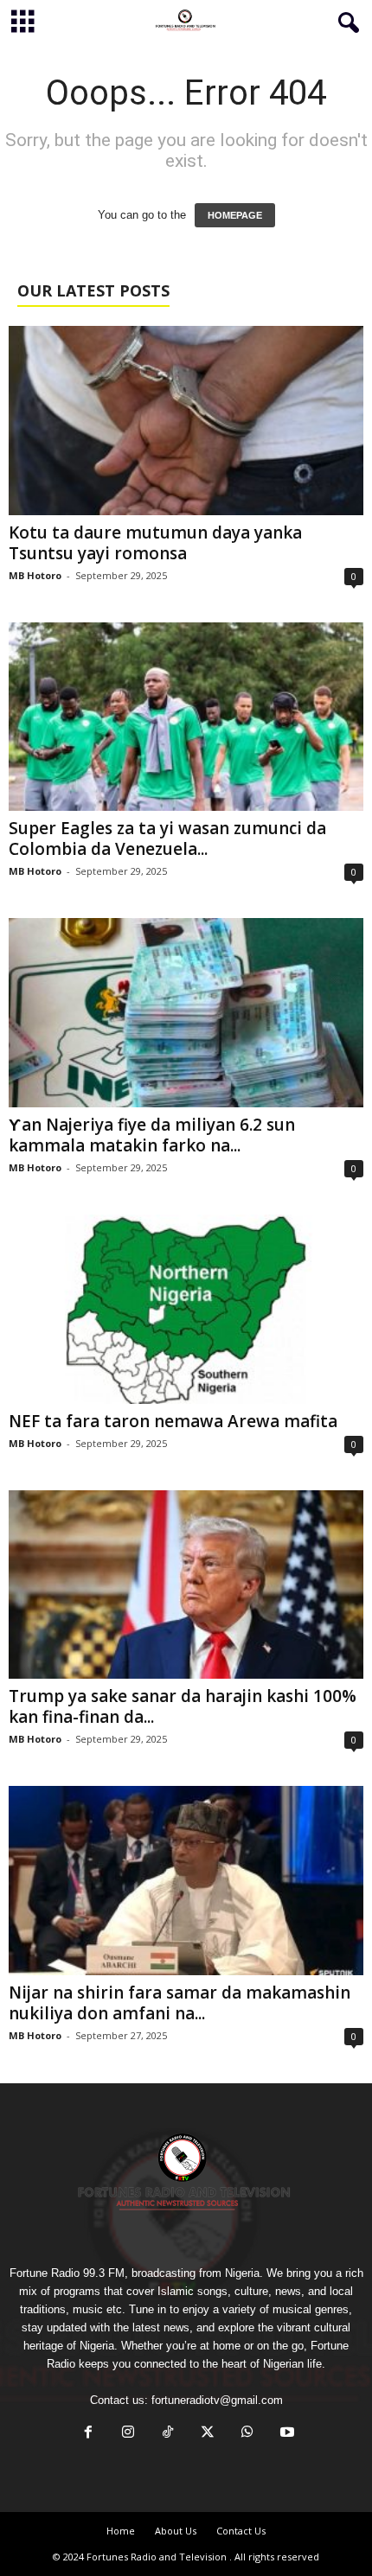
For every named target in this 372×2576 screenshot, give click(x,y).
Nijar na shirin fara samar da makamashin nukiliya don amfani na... (180, 2003)
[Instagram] (128, 2434)
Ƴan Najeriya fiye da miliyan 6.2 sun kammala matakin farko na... (152, 1135)
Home (121, 2531)
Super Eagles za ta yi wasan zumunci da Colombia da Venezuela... (167, 838)
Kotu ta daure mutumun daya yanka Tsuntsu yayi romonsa (155, 543)
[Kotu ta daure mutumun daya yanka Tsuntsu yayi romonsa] (186, 421)
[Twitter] (208, 2434)
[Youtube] (285, 2434)
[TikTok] (168, 2434)
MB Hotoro (35, 575)
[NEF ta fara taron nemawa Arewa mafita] (186, 1309)
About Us (176, 2531)
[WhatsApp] (247, 2434)
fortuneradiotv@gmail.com (217, 2400)
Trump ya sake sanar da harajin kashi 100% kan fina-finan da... (183, 1706)
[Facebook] (88, 2434)
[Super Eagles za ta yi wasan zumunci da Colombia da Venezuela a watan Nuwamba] (186, 717)
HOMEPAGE (235, 215)
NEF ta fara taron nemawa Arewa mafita (173, 1421)
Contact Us (241, 2531)
